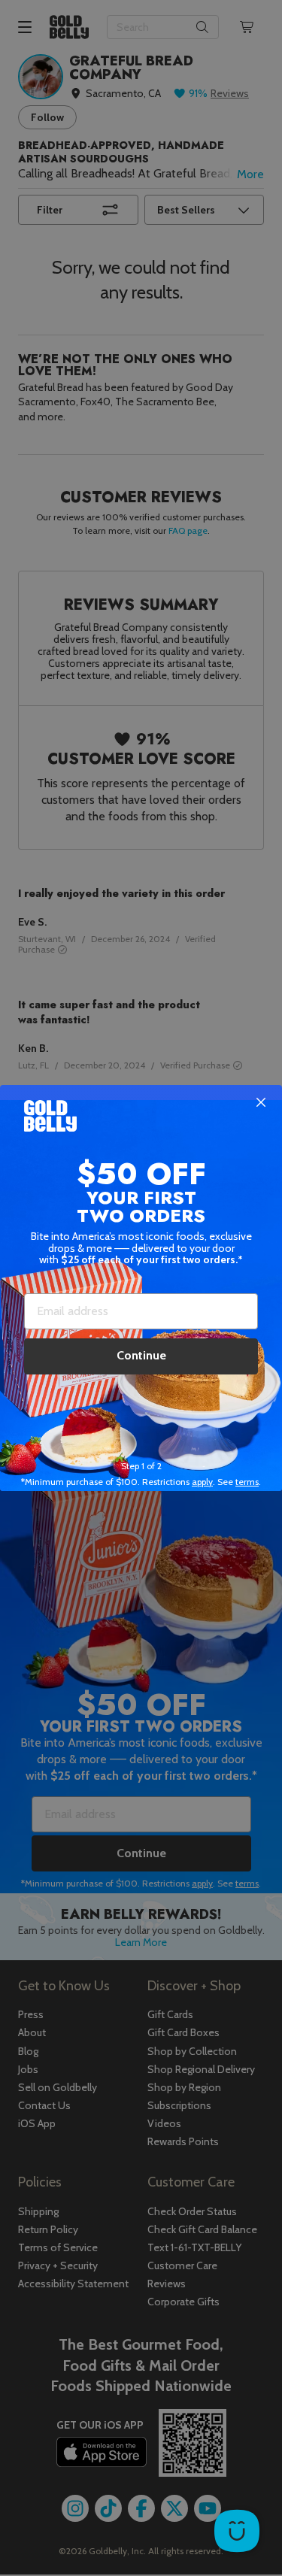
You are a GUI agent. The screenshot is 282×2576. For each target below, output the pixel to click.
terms (247, 1482)
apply (202, 1482)
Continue (141, 1355)
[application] (237, 2531)
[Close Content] (261, 1103)
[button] (141, 1288)
